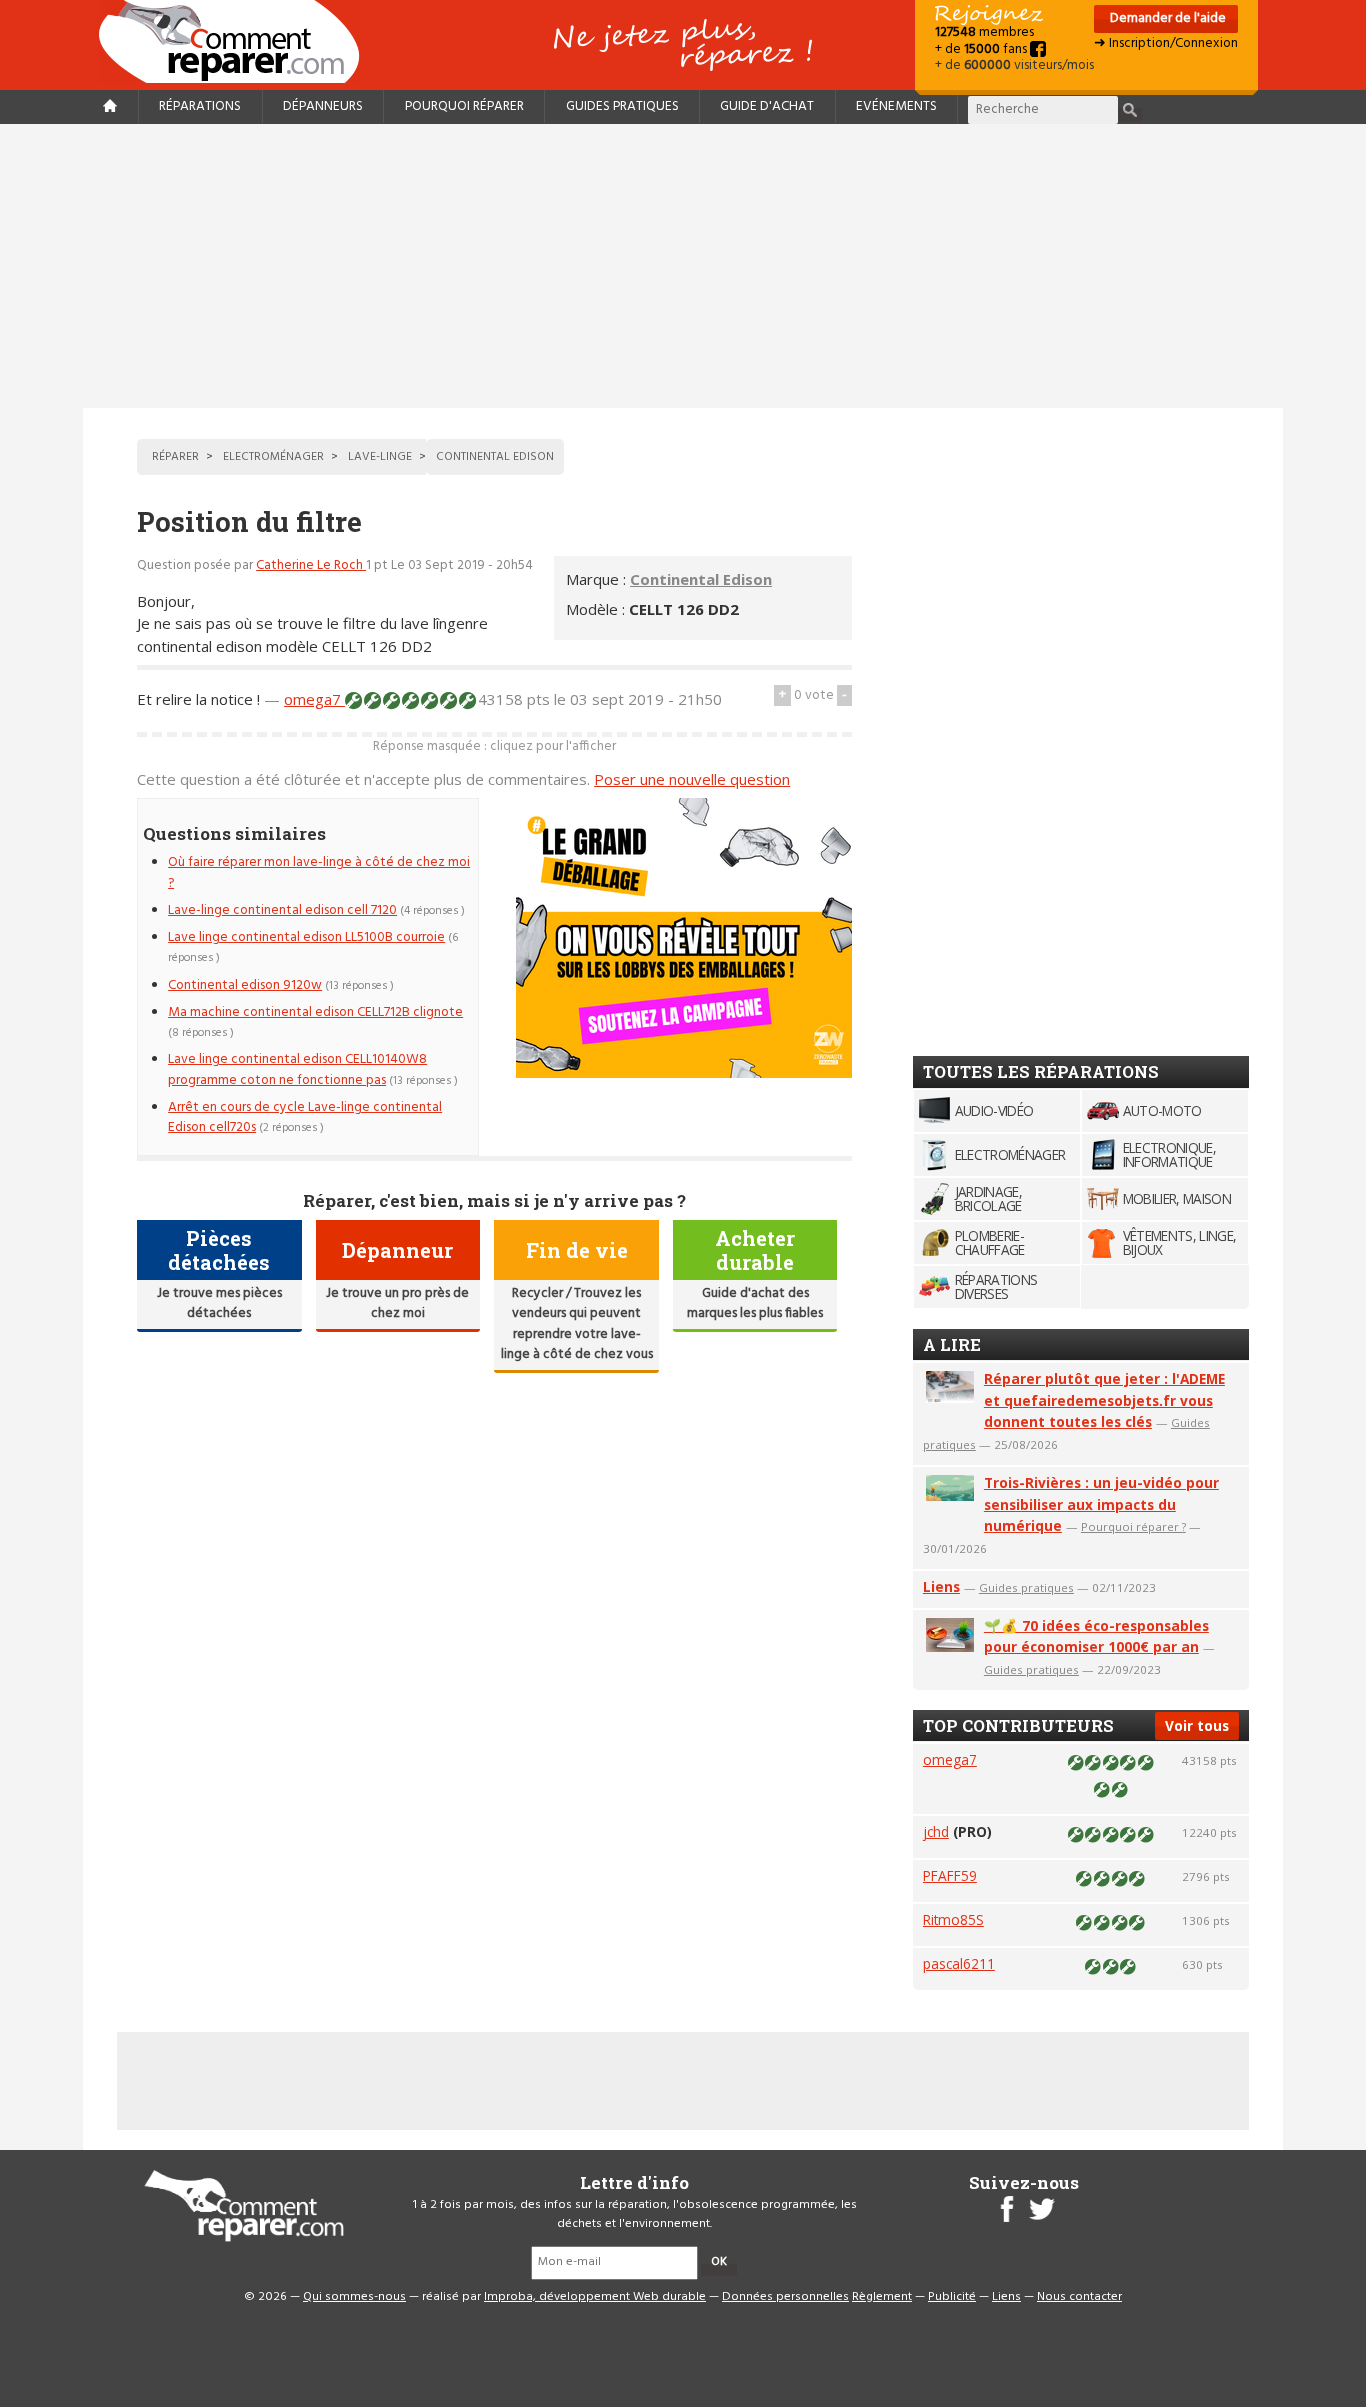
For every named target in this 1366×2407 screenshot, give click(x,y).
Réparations (200, 106)
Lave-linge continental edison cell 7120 (282, 910)
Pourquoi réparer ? (1133, 1526)
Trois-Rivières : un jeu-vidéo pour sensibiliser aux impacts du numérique (1101, 1504)
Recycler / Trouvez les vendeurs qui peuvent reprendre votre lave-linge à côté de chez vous (577, 1324)
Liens (941, 1586)
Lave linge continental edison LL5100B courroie (306, 937)
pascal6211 (959, 1963)
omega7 (314, 699)
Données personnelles (785, 2297)
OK (719, 2262)
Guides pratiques (622, 106)
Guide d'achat (767, 106)
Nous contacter (1079, 2297)
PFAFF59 (950, 1875)
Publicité (952, 2297)
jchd (936, 1831)
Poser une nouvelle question (692, 779)
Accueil (237, 41)
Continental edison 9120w (245, 985)
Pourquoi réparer (464, 106)
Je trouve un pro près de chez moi (397, 1303)
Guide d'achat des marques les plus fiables (755, 1303)
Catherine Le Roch (311, 565)
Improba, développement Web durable (595, 2297)
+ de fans (982, 49)
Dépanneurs (323, 106)
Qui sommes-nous (354, 2297)
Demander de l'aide (1166, 18)
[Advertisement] (683, 266)
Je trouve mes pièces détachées (219, 1303)
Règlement (882, 2297)
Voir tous (1197, 1725)
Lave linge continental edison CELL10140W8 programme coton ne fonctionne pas (297, 1069)
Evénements (896, 106)
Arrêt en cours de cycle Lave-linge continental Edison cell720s (305, 1117)
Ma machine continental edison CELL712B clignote (315, 1012)
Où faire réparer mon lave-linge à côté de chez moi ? (319, 872)
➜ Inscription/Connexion (1166, 43)
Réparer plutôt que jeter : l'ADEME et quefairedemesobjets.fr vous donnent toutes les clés (1104, 1400)
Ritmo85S (953, 1919)
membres (984, 32)
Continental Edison (701, 579)
